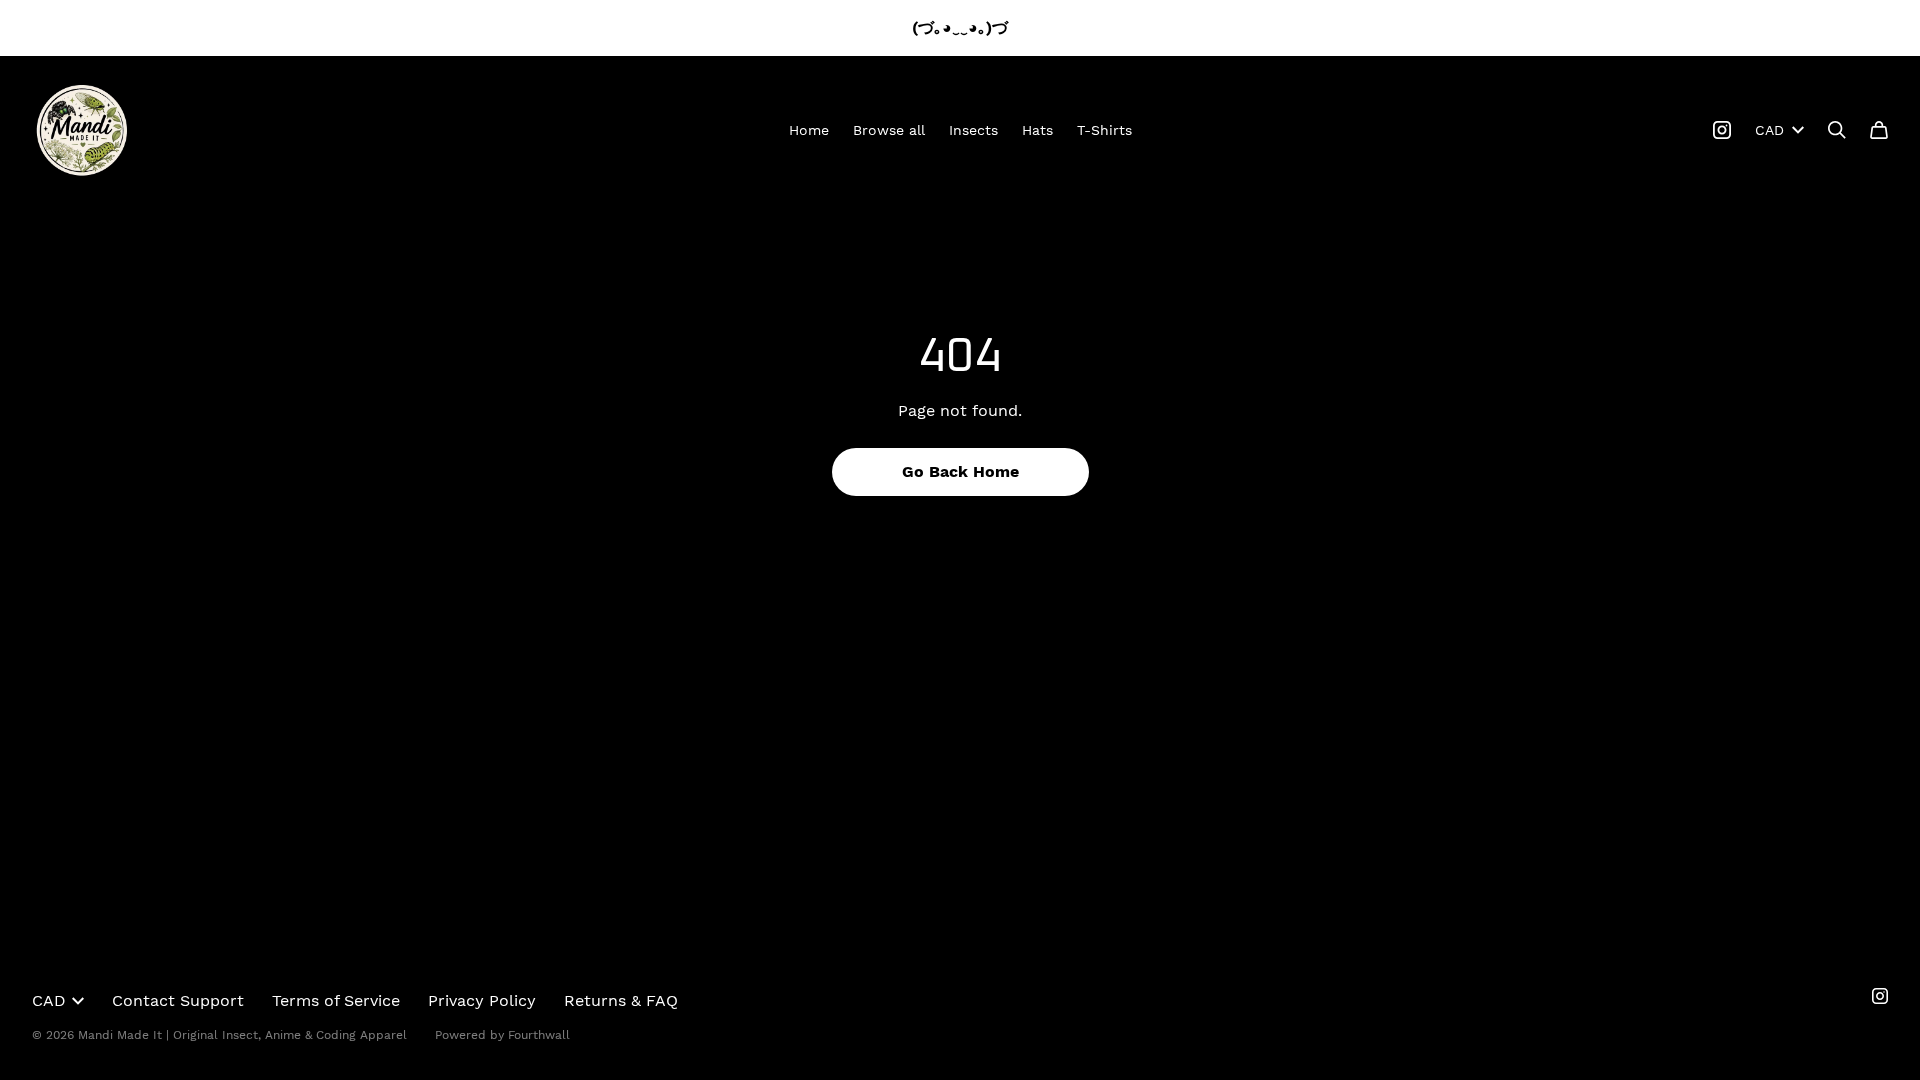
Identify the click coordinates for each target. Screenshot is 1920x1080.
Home (809, 130)
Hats (1037, 130)
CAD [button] (1769, 130)
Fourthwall (539, 1035)
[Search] (1837, 130)
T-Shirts (1104, 130)
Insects (973, 130)
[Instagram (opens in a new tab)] (1722, 130)
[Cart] (1879, 130)
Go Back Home (960, 471)
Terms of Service (336, 1000)
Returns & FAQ (621, 1000)
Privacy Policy (482, 1000)
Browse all (889, 130)
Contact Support (178, 1000)
